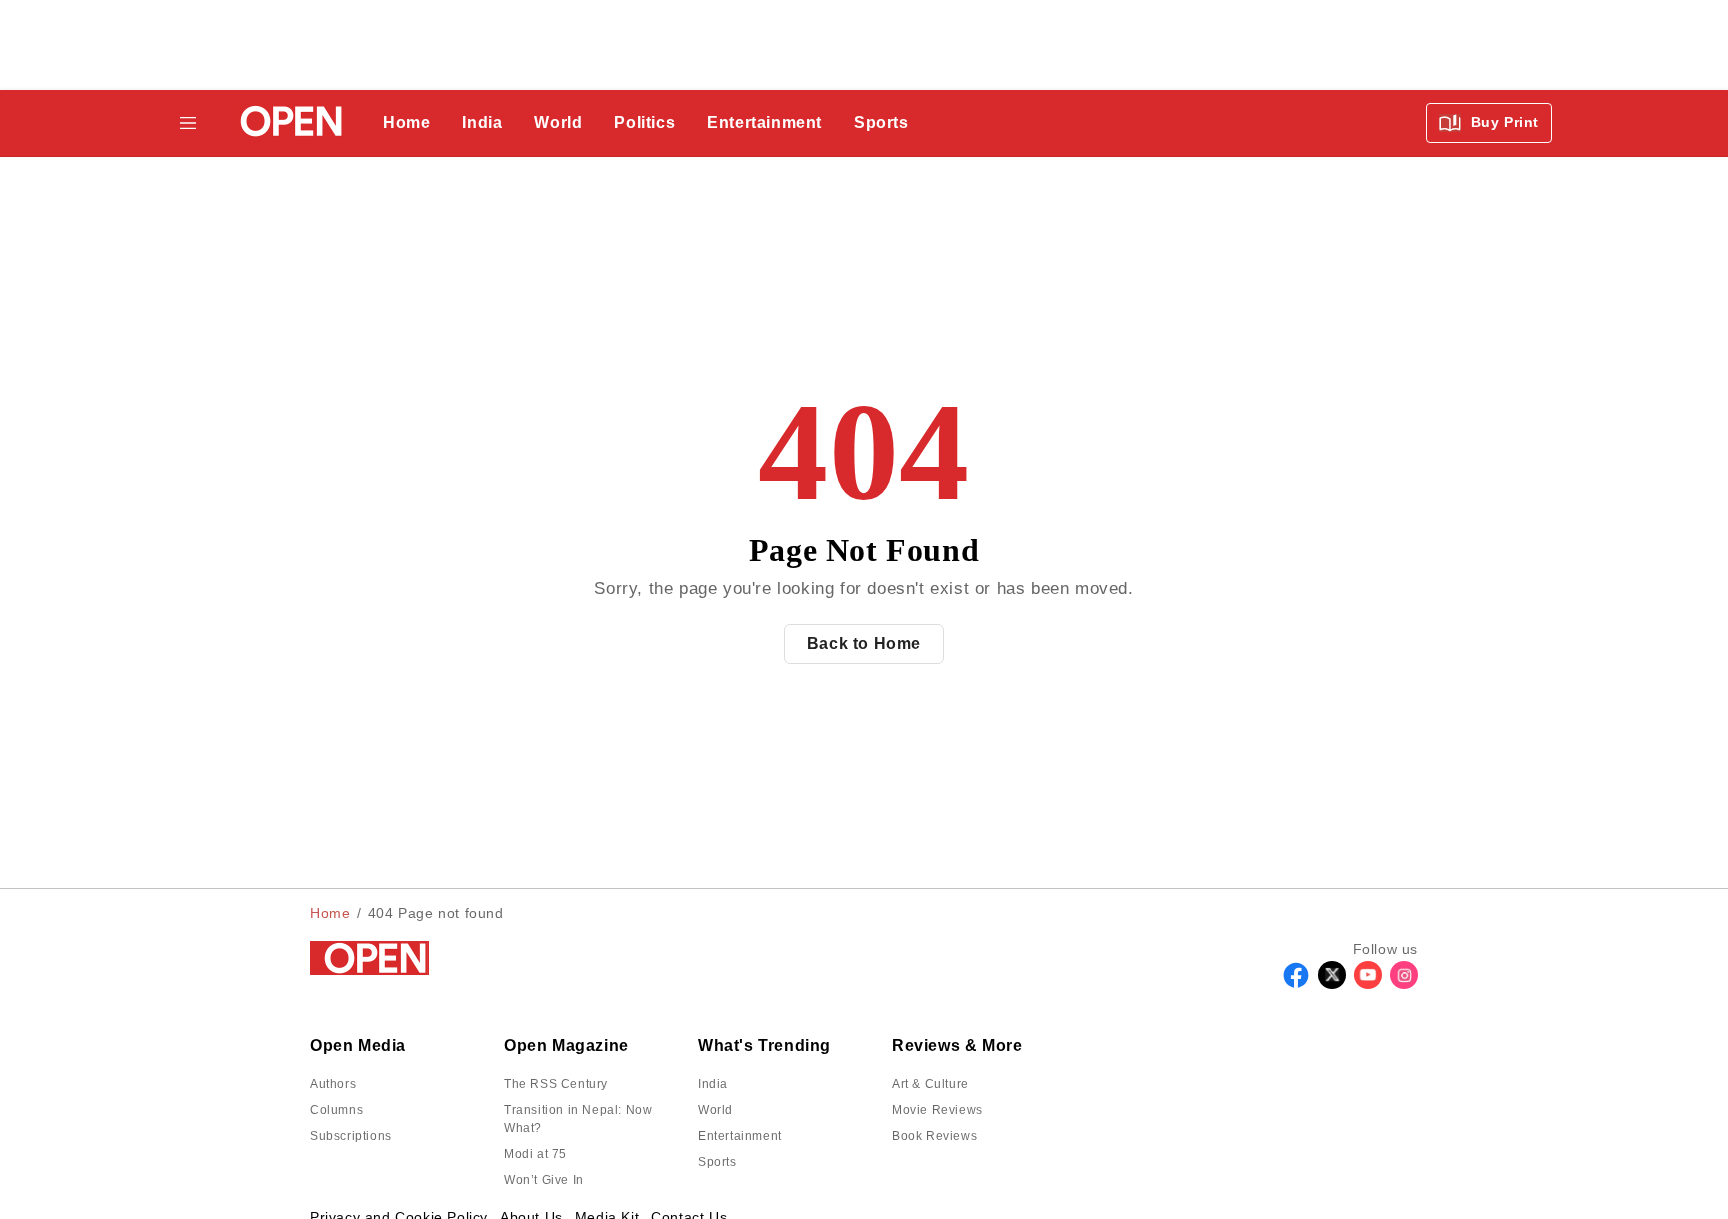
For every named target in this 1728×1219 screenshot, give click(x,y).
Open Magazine (566, 1045)
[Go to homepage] (285, 123)
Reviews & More (957, 1045)
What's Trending (764, 1045)
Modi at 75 (535, 1154)
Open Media (358, 1045)
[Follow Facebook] (1296, 983)
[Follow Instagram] (1404, 983)
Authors (333, 1084)
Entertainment (764, 122)
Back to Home (864, 643)
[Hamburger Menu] (188, 123)
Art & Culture (930, 1084)
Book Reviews (934, 1136)
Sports (881, 122)
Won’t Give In (544, 1180)
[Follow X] (1332, 983)
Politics (644, 122)
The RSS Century (556, 1084)
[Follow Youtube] (1368, 983)
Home (406, 122)
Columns (336, 1110)
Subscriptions (351, 1136)
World (558, 122)
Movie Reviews (937, 1110)
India (482, 122)
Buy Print (1502, 122)
